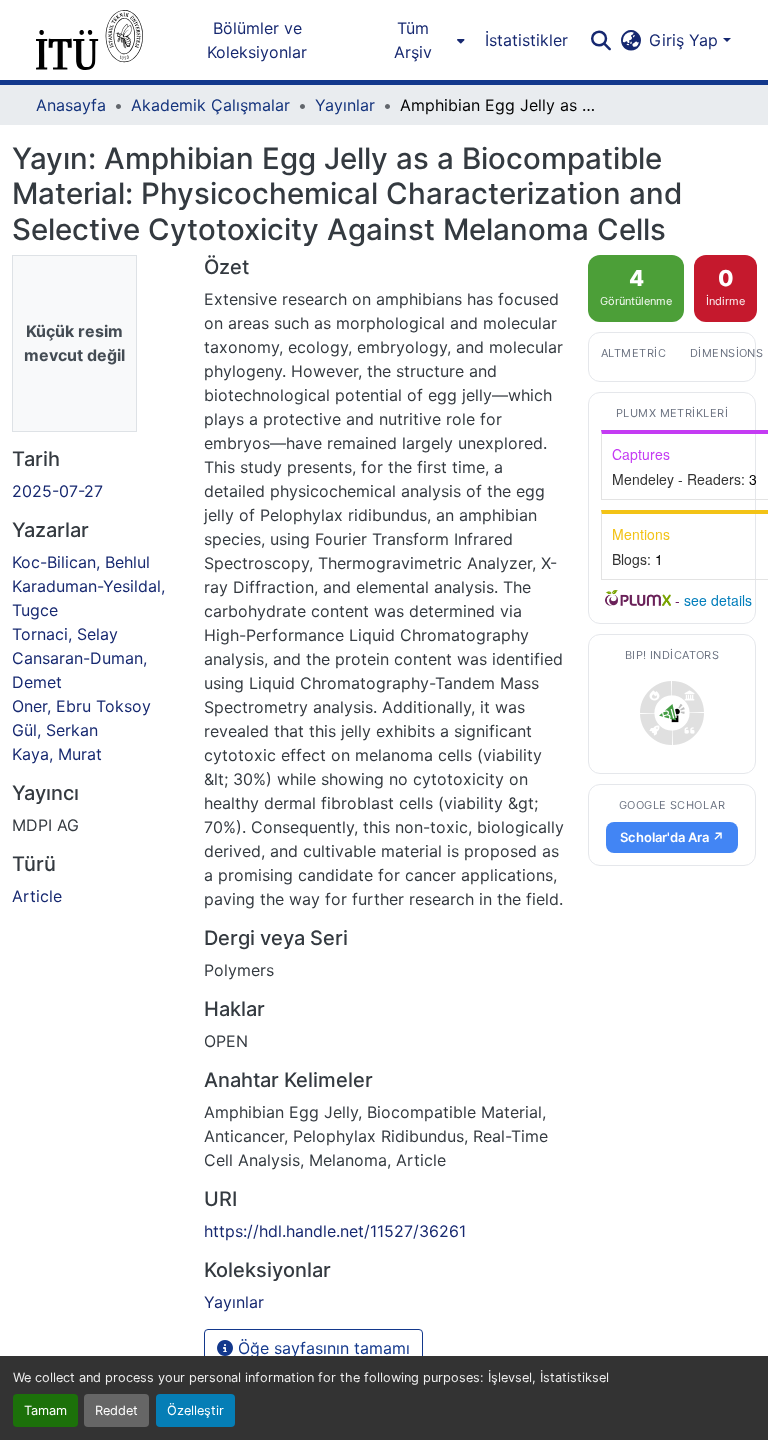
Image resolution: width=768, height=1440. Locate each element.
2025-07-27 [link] (57, 491)
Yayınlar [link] (345, 105)
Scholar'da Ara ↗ (672, 837)
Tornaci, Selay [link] (65, 634)
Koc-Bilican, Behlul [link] (81, 562)
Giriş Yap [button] (686, 40)
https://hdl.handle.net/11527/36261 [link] (335, 1231)
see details (718, 600)
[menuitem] (418, 40)
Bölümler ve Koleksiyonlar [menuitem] (257, 40)
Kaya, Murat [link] (57, 754)
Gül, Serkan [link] (55, 730)
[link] (672, 713)
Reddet (116, 1410)
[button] (89, 40)
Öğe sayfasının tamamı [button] (321, 1348)
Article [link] (37, 896)
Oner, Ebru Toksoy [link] (81, 706)
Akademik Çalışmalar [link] (210, 105)
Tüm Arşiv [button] (413, 40)
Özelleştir (195, 1410)
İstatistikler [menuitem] (526, 40)
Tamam (45, 1410)
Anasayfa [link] (71, 105)
